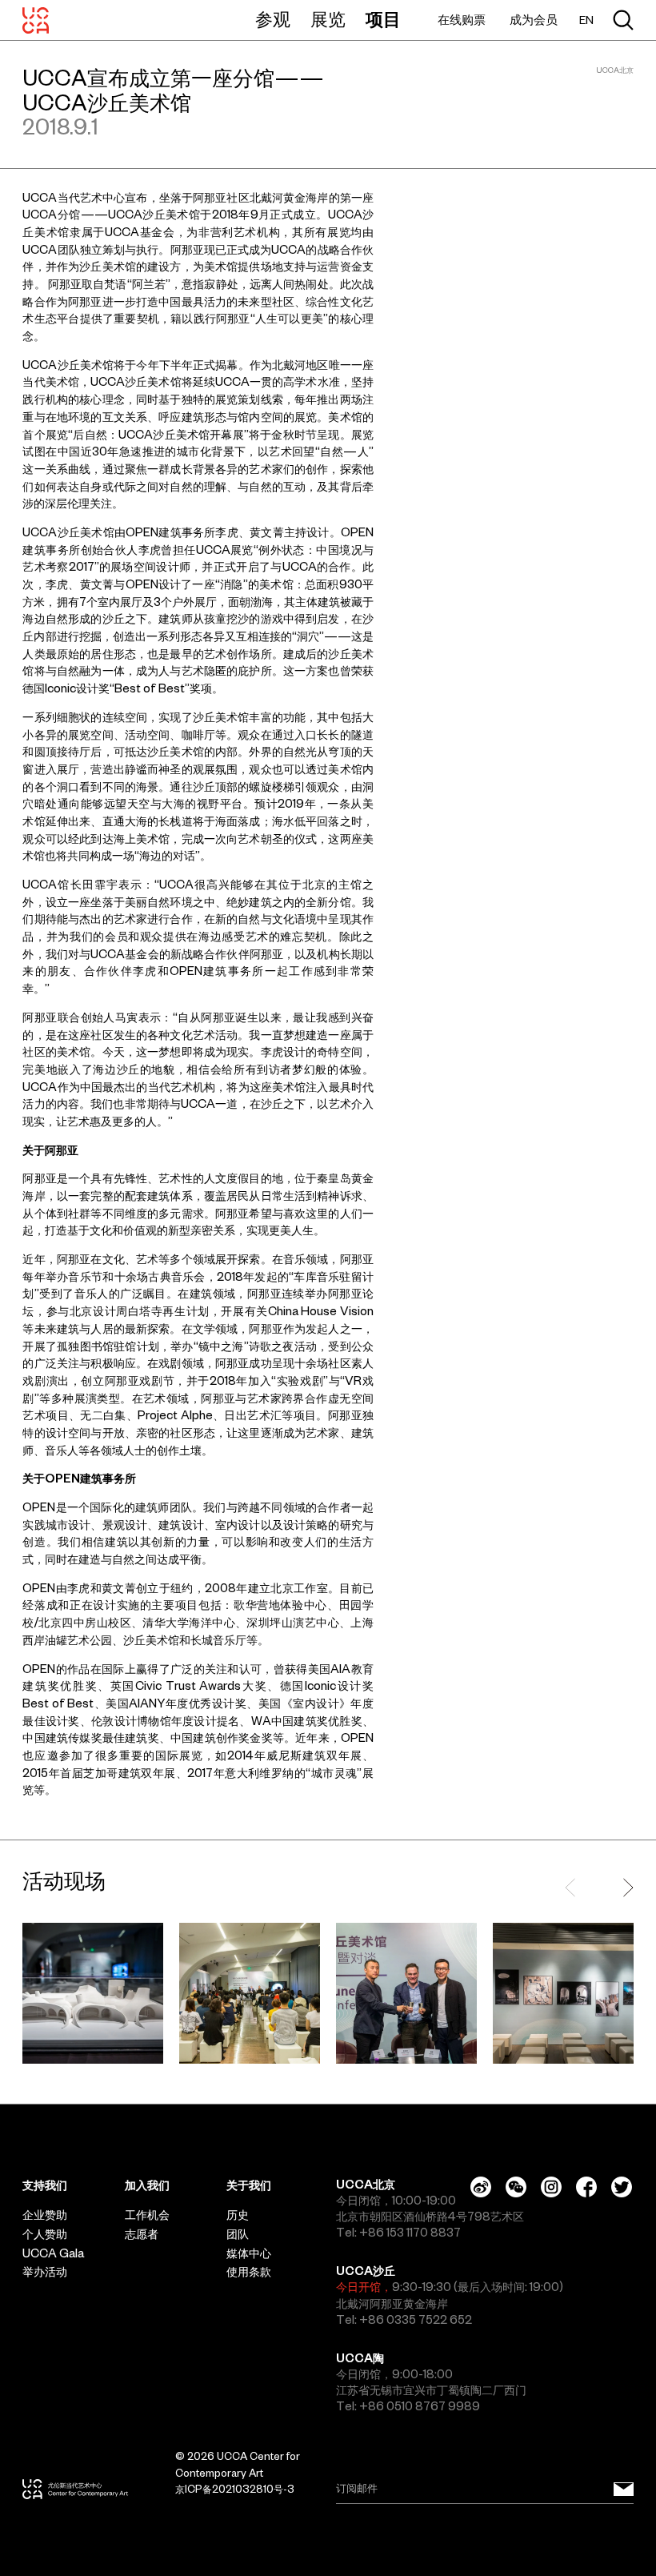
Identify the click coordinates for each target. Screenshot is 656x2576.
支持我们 (45, 2185)
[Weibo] (481, 2187)
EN (586, 20)
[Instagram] (551, 2187)
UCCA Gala (53, 2253)
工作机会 (147, 2215)
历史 (238, 2215)
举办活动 (45, 2272)
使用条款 (249, 2272)
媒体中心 (249, 2253)
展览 (328, 19)
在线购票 (462, 20)
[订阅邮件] (624, 2489)
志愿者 (142, 2234)
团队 (238, 2234)
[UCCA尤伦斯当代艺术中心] (36, 20)
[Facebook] (586, 2187)
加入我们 (147, 2185)
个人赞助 (45, 2234)
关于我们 (249, 2185)
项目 (383, 19)
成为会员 (534, 20)
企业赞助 (45, 2215)
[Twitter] (622, 2187)
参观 (273, 19)
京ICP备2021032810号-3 (235, 2489)
